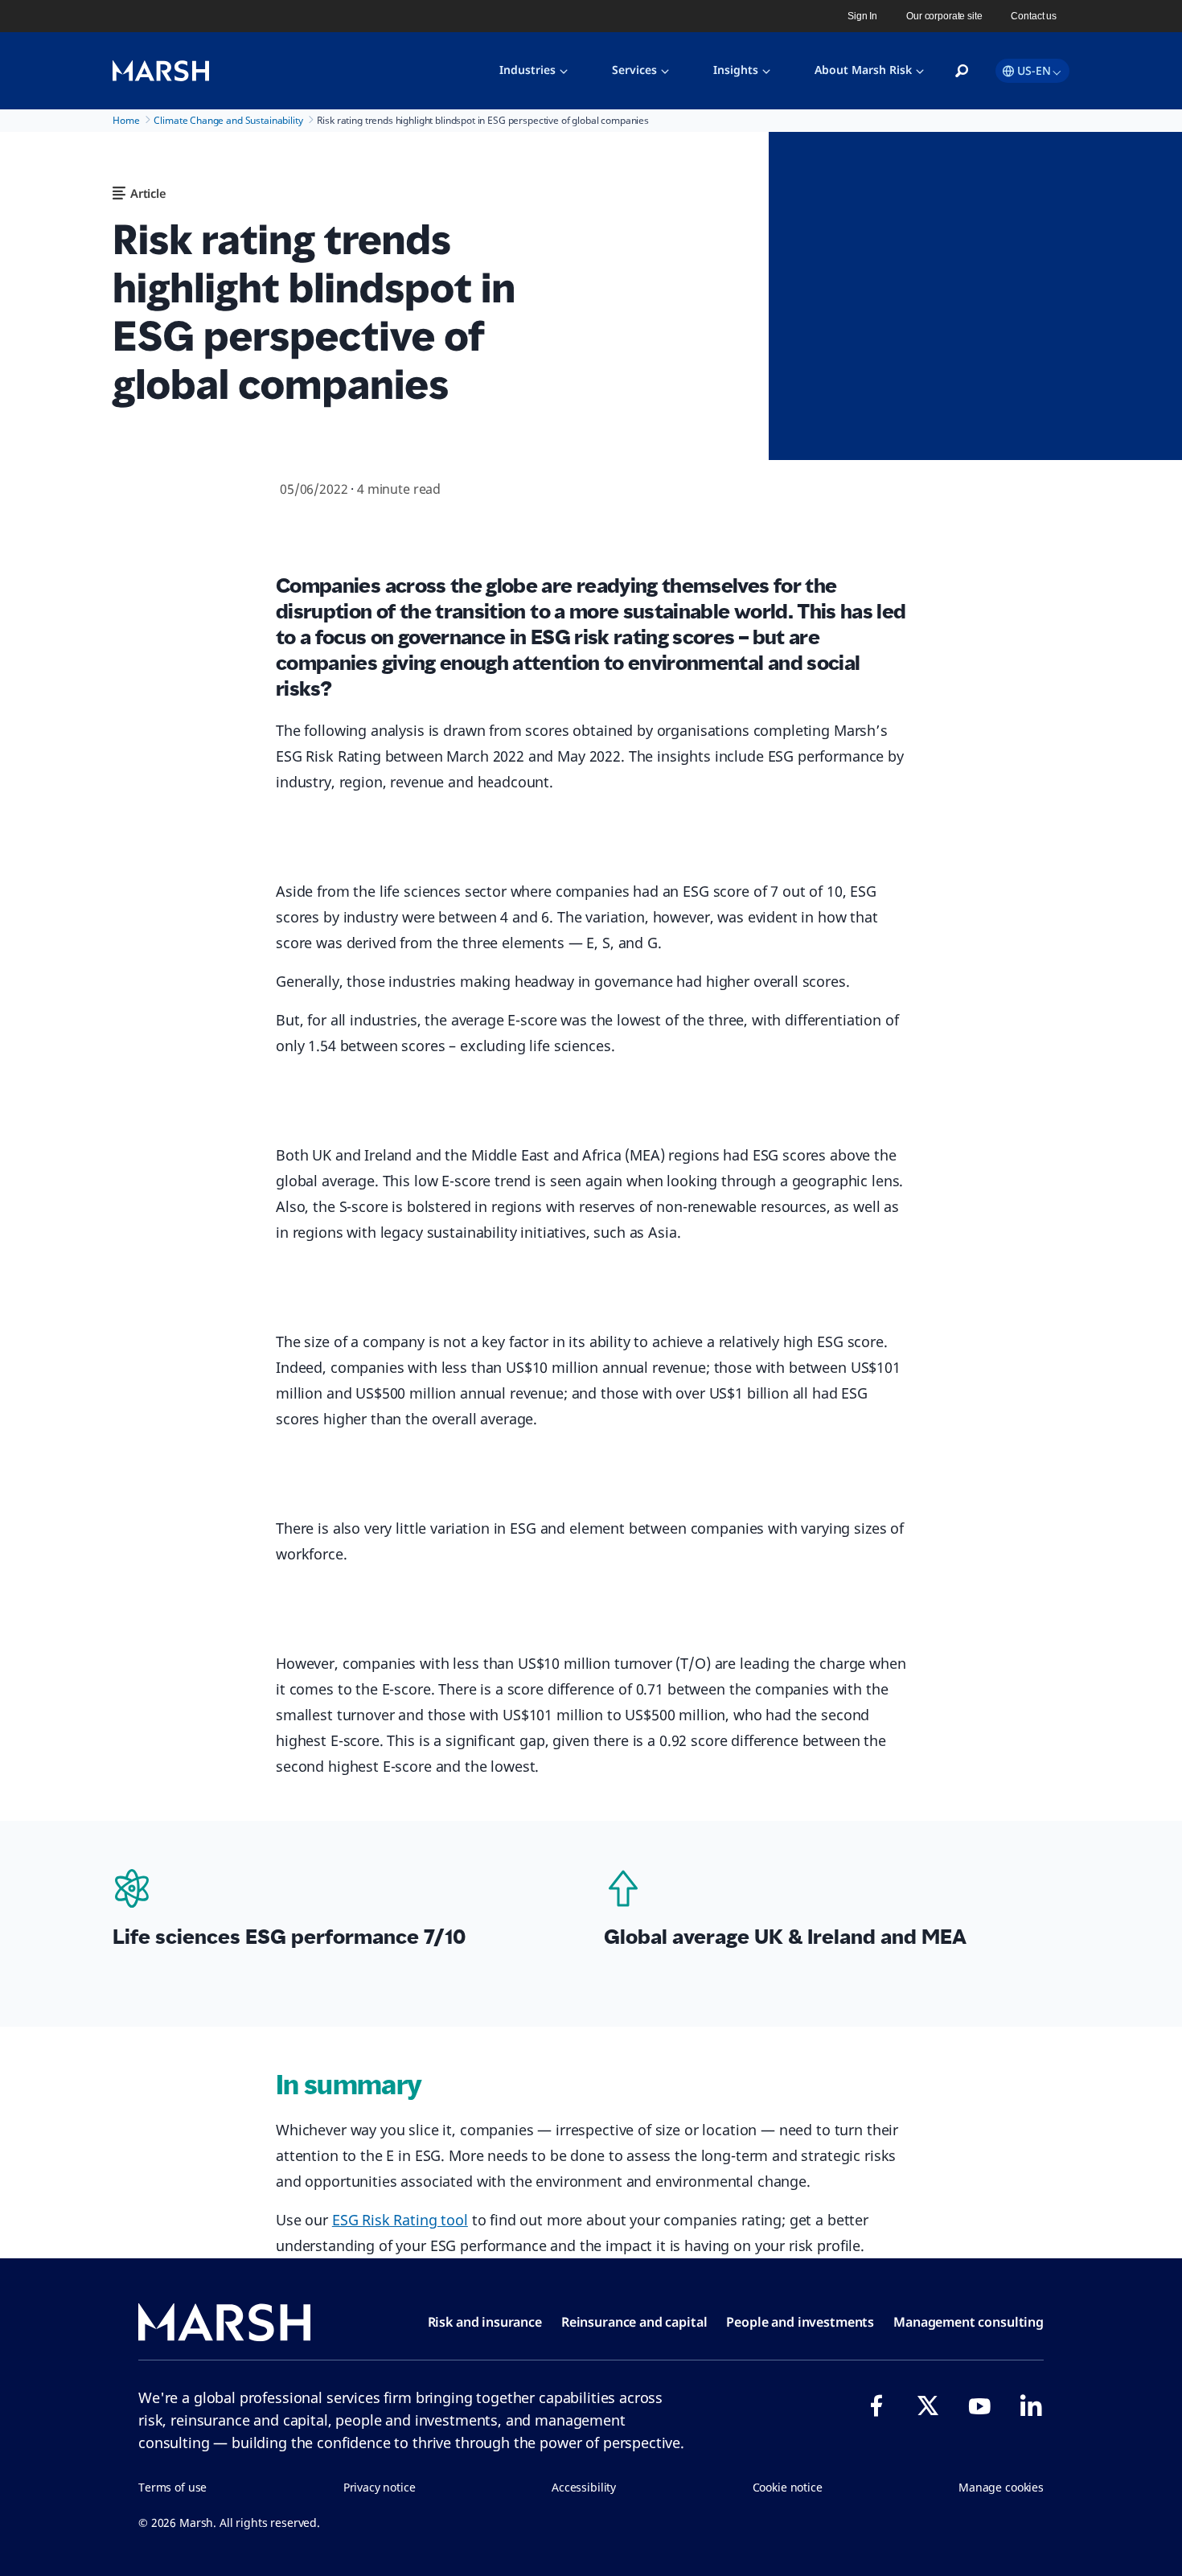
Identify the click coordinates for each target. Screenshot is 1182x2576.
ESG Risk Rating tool (400, 2220)
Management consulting (969, 2322)
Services (634, 70)
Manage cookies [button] (1001, 2487)
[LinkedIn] (1031, 2405)
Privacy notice (380, 2487)
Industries (527, 70)
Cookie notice (788, 2487)
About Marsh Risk (863, 70)
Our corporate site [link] (944, 16)
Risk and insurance (485, 2322)
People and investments (800, 2322)
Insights (736, 70)
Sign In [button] (862, 16)
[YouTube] (979, 2405)
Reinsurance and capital (634, 2322)
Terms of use (172, 2487)
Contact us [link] (1034, 16)
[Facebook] (876, 2405)
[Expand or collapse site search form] (962, 72)
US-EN (1034, 70)
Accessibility (584, 2487)
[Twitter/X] (928, 2405)
